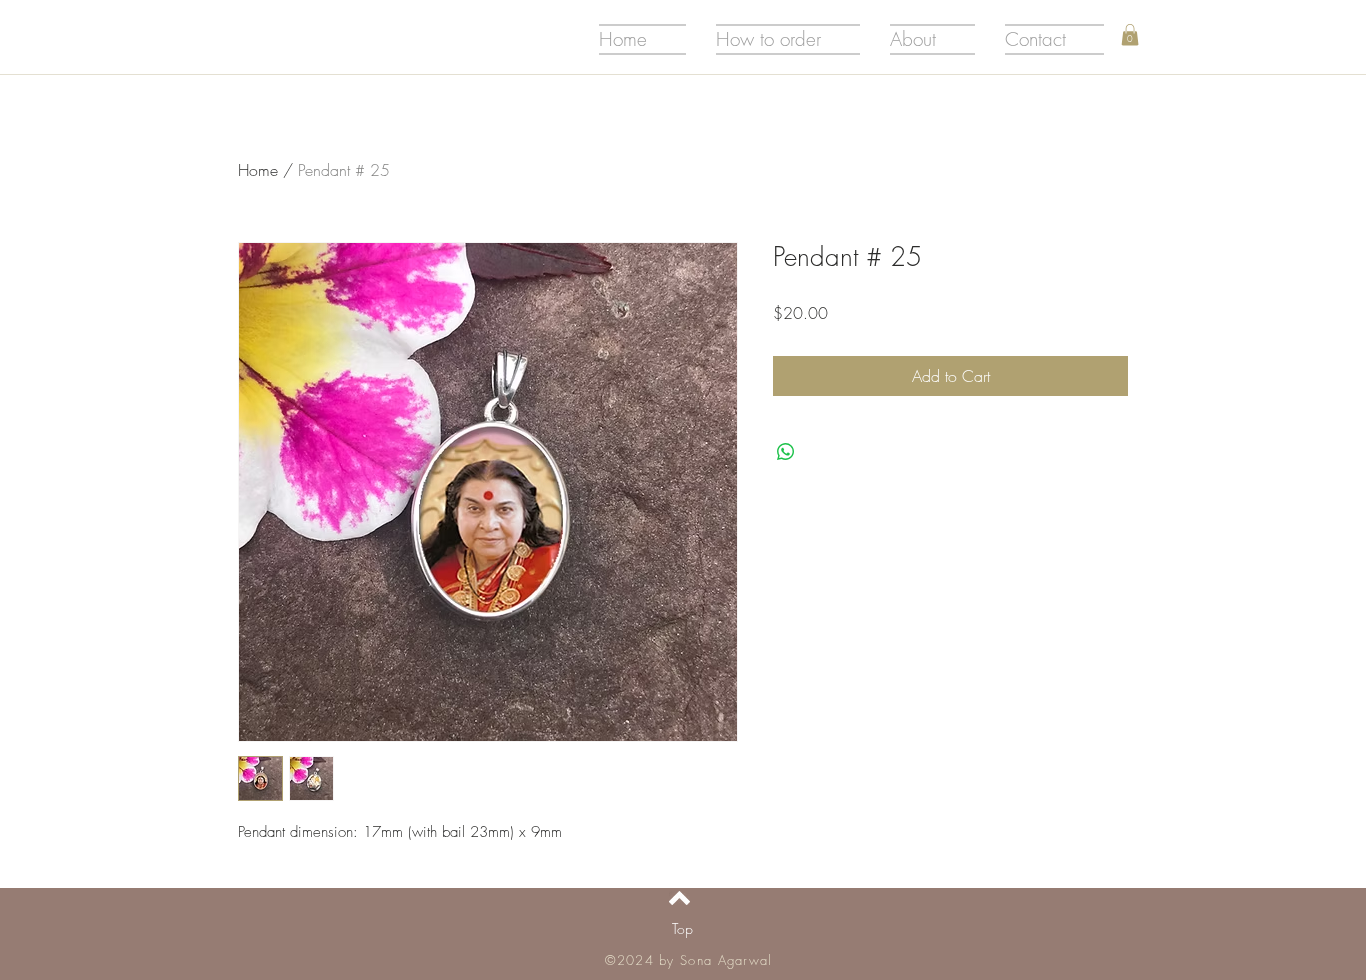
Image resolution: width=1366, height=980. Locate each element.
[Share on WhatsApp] (786, 452)
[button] (1130, 35)
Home (258, 170)
